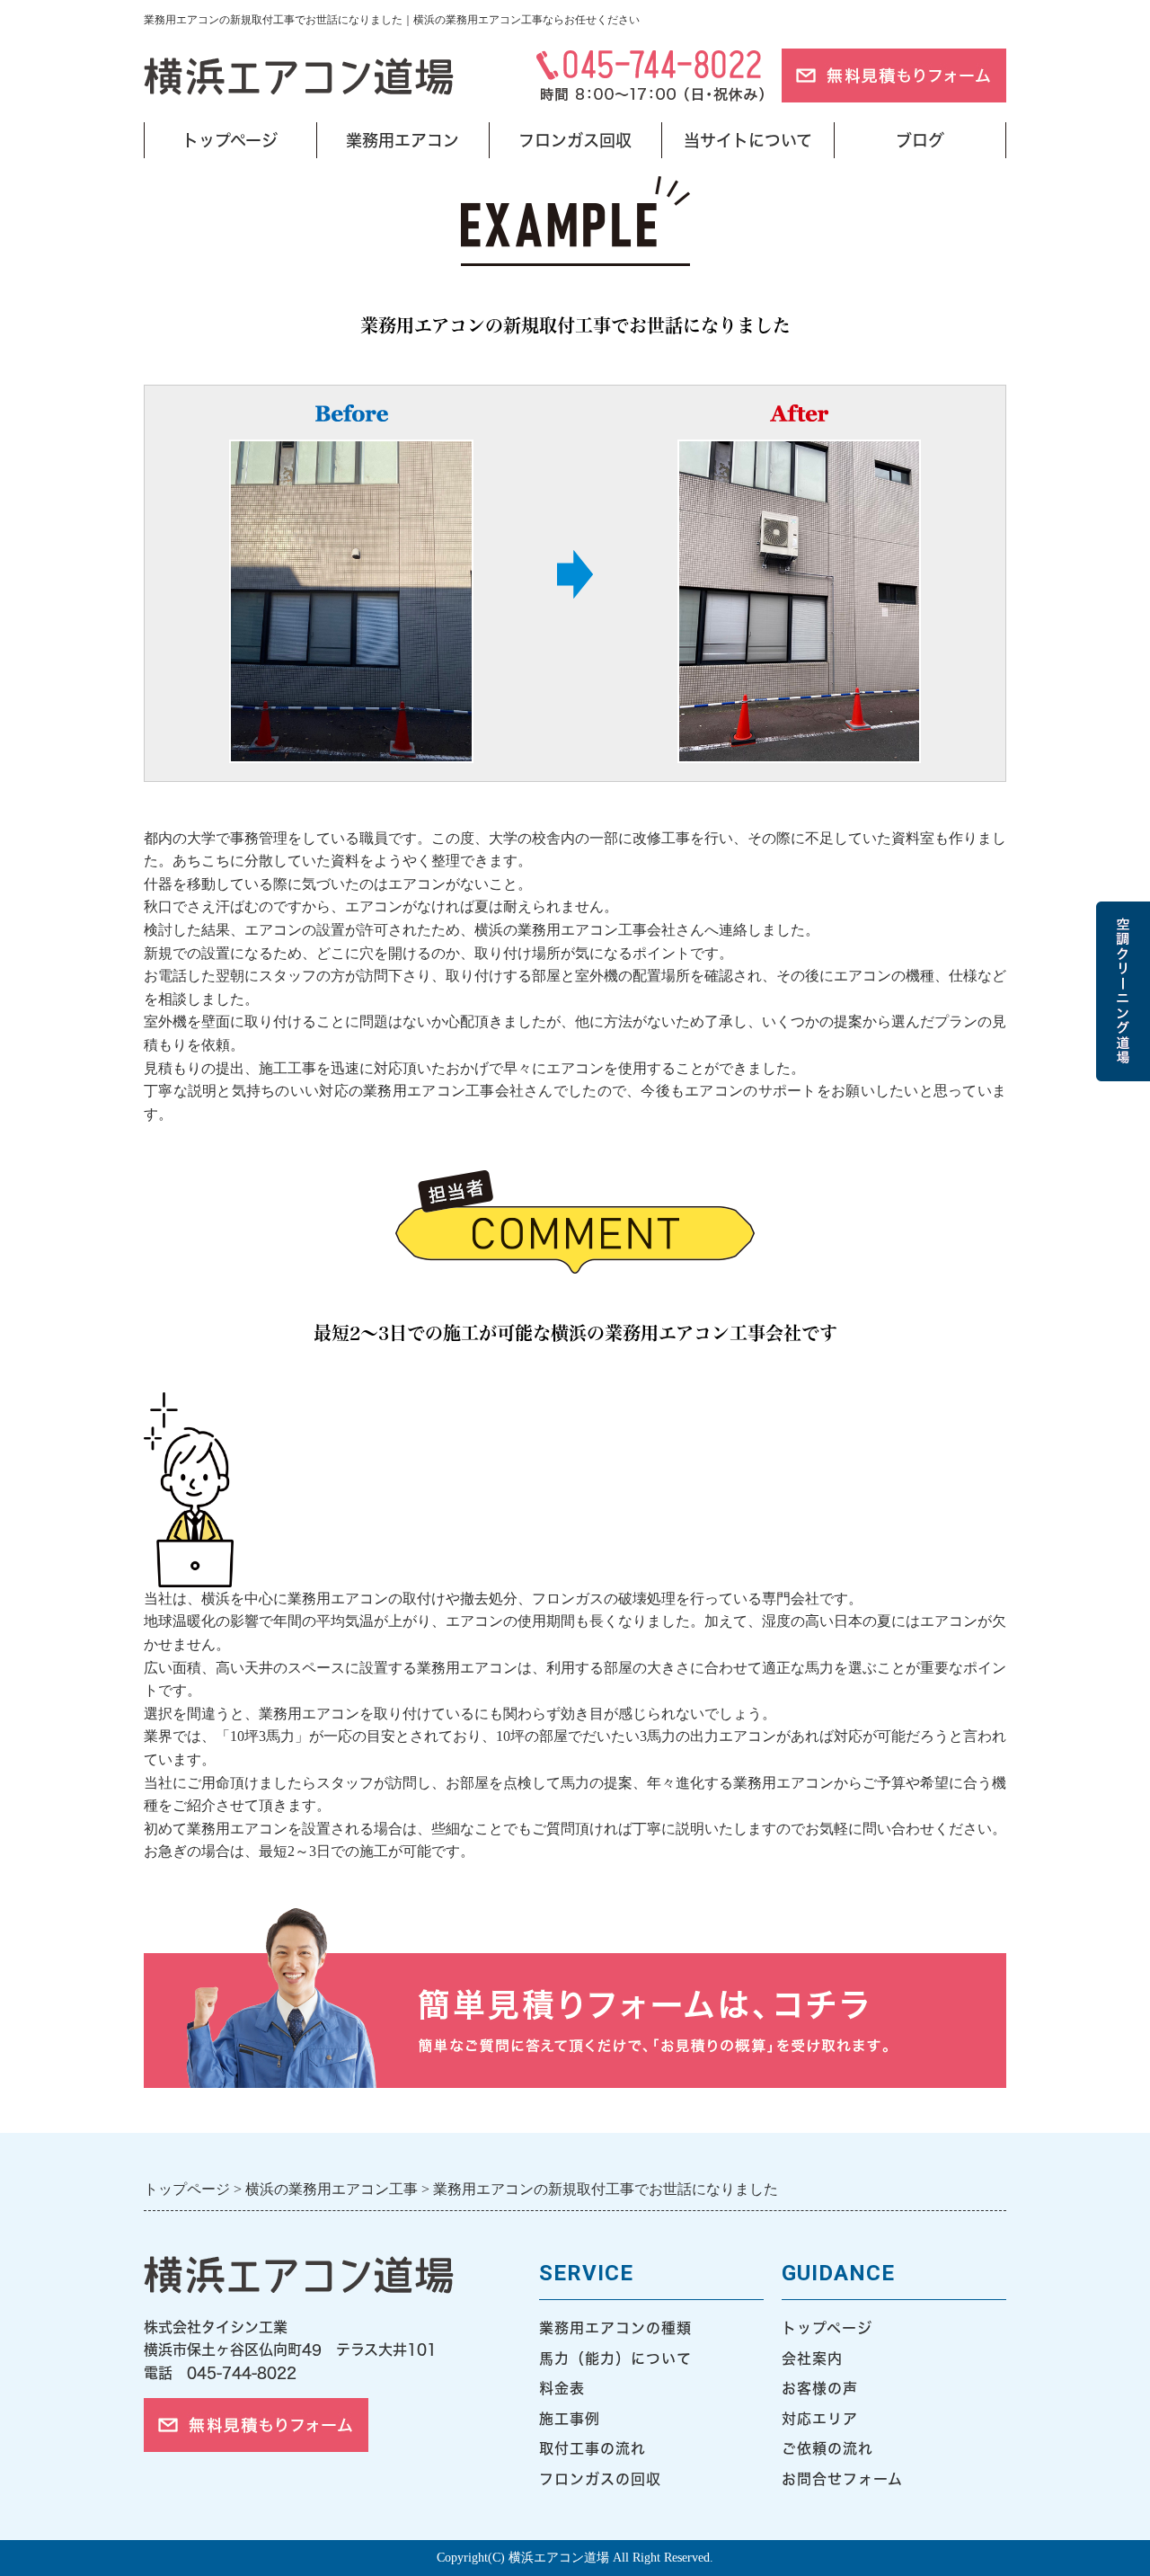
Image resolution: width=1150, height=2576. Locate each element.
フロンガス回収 (575, 140)
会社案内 (812, 2358)
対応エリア (820, 2419)
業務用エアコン (402, 140)
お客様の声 (820, 2388)
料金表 (562, 2388)
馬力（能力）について (615, 2358)
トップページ (230, 140)
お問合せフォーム (842, 2479)
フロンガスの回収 (600, 2479)
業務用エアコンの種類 (615, 2328)
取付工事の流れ (593, 2448)
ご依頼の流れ (827, 2448)
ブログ (920, 140)
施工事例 (570, 2419)
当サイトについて (748, 140)
